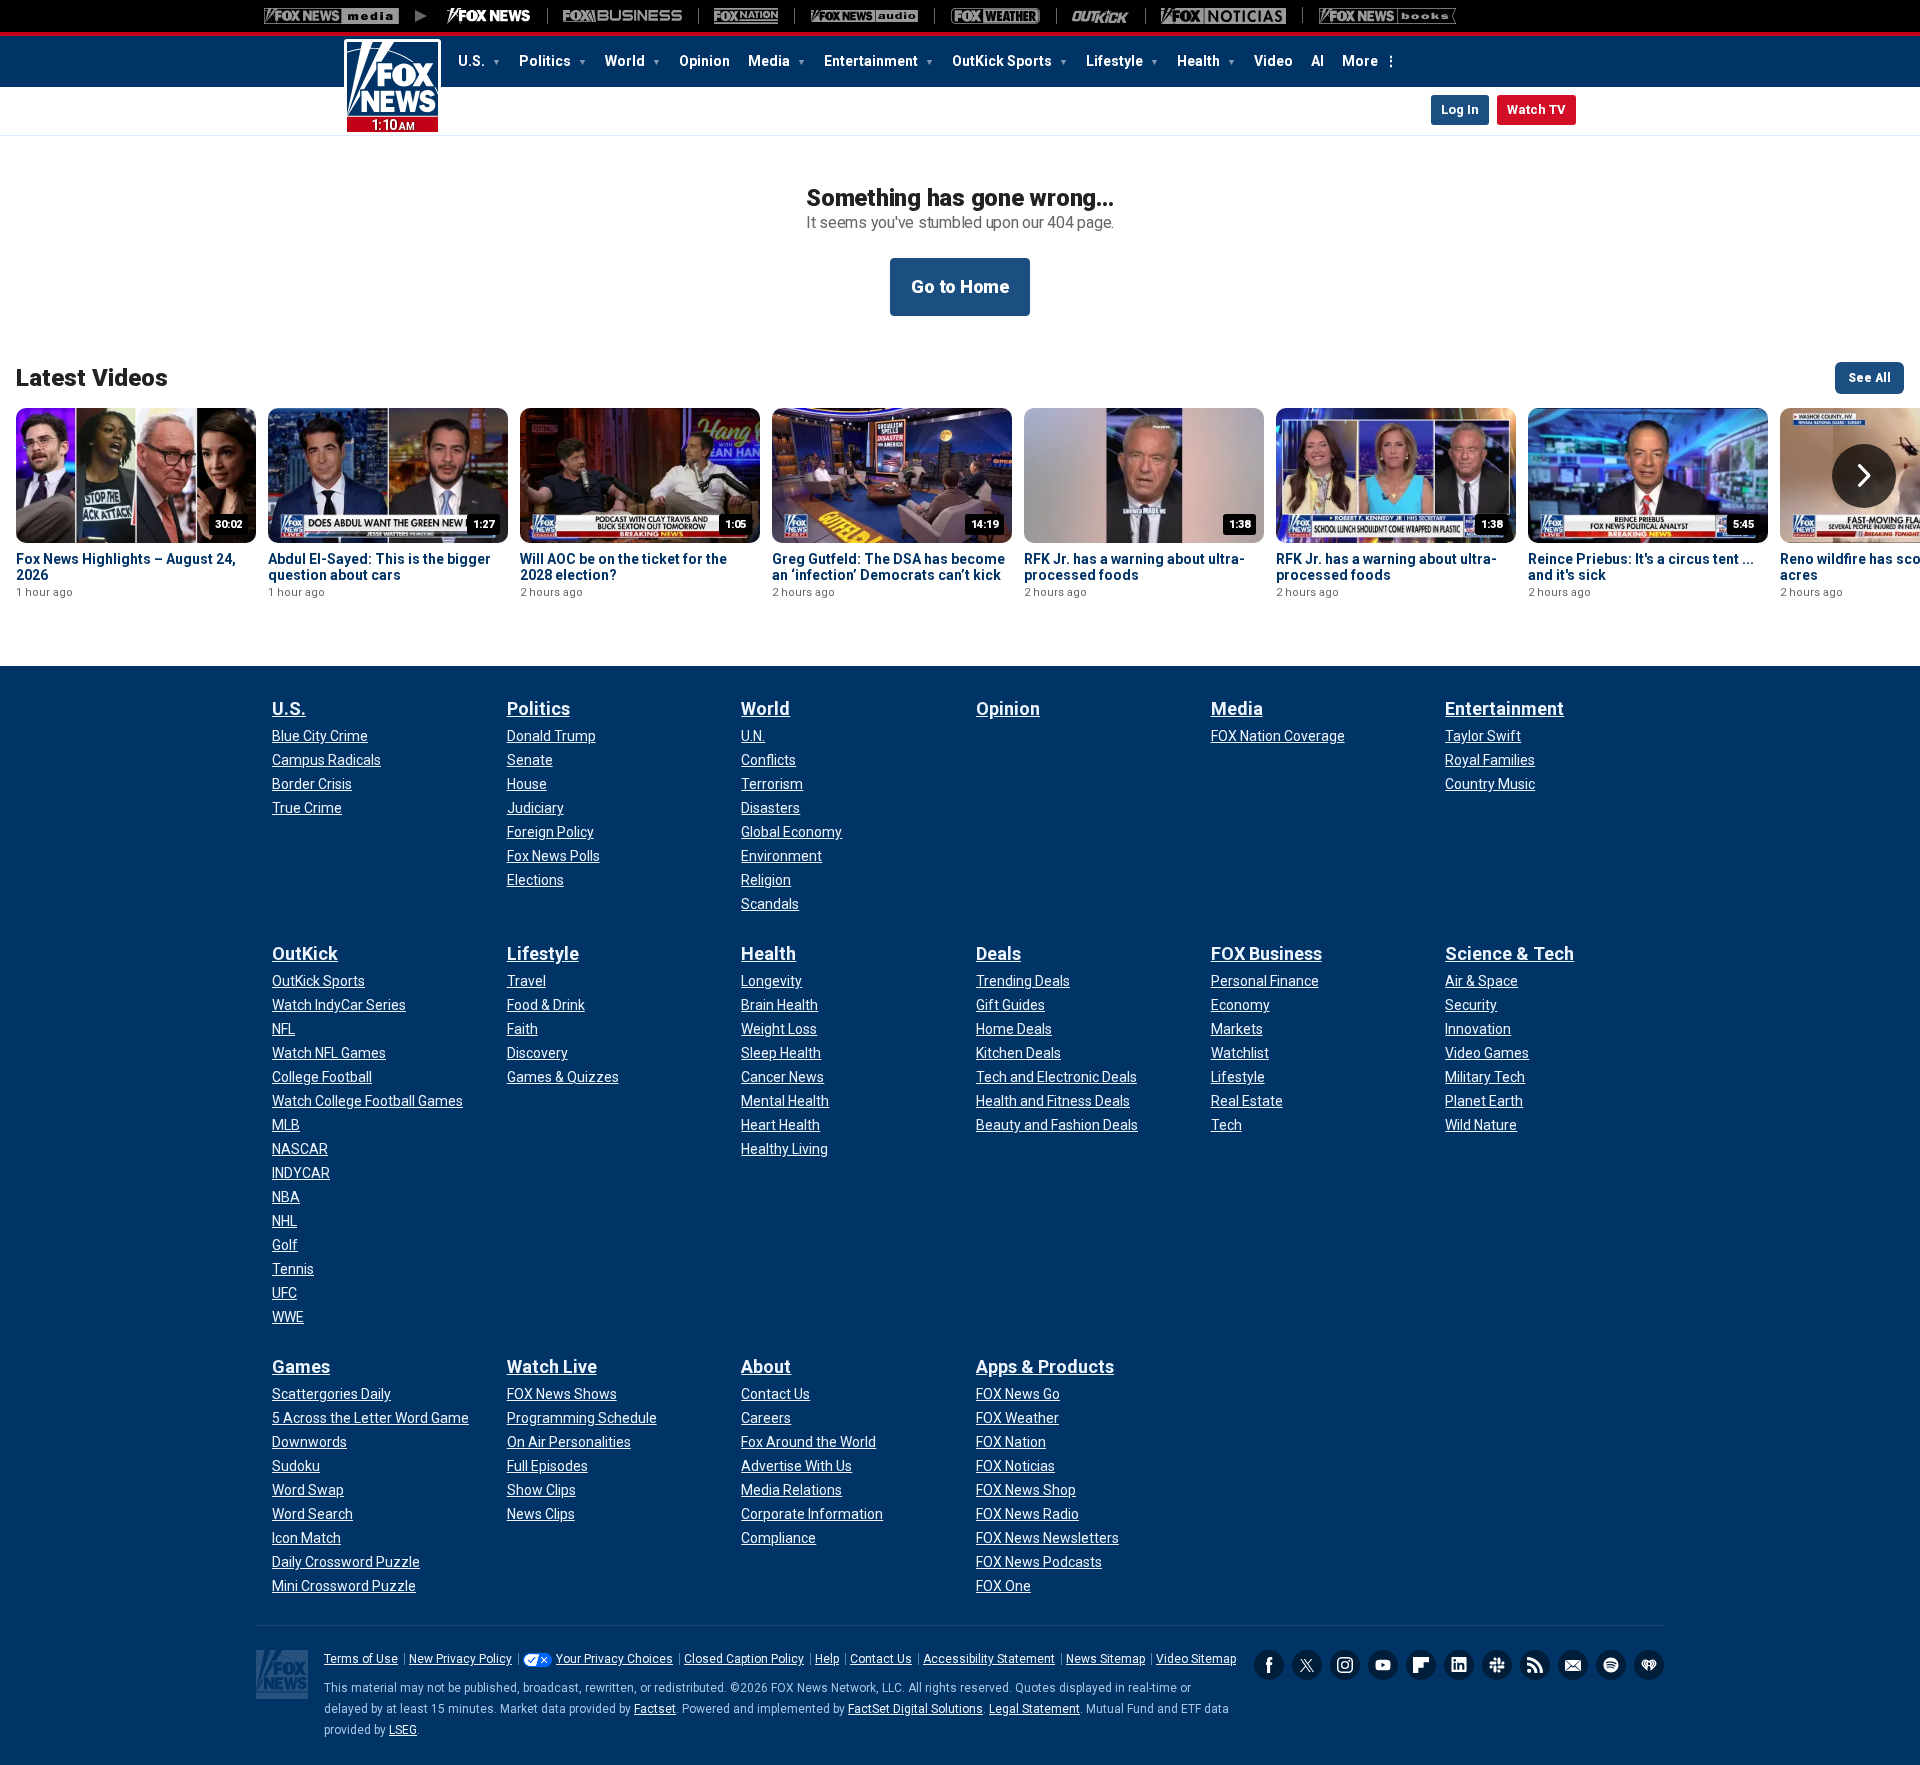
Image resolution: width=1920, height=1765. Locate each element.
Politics (546, 61)
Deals (998, 953)
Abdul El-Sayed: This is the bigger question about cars (379, 567)
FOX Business (1266, 953)
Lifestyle (1116, 61)
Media (770, 61)
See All (1869, 378)
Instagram (1345, 1665)
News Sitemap (1105, 1659)
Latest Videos (92, 378)
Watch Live (552, 1366)
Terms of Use (361, 1659)
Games (301, 1366)
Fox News (392, 87)
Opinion (704, 61)
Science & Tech (1509, 953)
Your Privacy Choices (614, 1659)
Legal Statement (1034, 1709)
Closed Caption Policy (744, 1659)
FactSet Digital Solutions (915, 1709)
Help (827, 1659)
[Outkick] (1100, 16)
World (626, 61)
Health (1200, 61)
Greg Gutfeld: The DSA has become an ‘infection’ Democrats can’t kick (888, 567)
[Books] (1387, 16)
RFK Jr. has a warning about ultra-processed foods (1134, 567)
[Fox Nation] (746, 16)
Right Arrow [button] (1864, 476)
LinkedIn (1459, 1665)
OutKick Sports (1003, 61)
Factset (655, 1709)
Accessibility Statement (989, 1659)
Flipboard (1421, 1665)
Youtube (1383, 1665)
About (766, 1366)
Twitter (1307, 1665)
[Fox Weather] (995, 16)
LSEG (403, 1730)
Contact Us (881, 1659)
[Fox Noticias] (1223, 16)
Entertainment (872, 61)
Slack (1497, 1665)
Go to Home (960, 286)
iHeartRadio (1649, 1665)
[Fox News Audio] (864, 16)
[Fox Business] (622, 16)
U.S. (473, 61)
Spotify (1611, 1665)
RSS (1535, 1665)
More (1360, 61)
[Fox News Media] (489, 16)
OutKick (305, 953)
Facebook (1269, 1665)
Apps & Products (1045, 1366)
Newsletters (1573, 1665)
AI (1317, 61)
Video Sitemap (1196, 1659)
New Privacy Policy (460, 1659)
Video (1273, 61)
